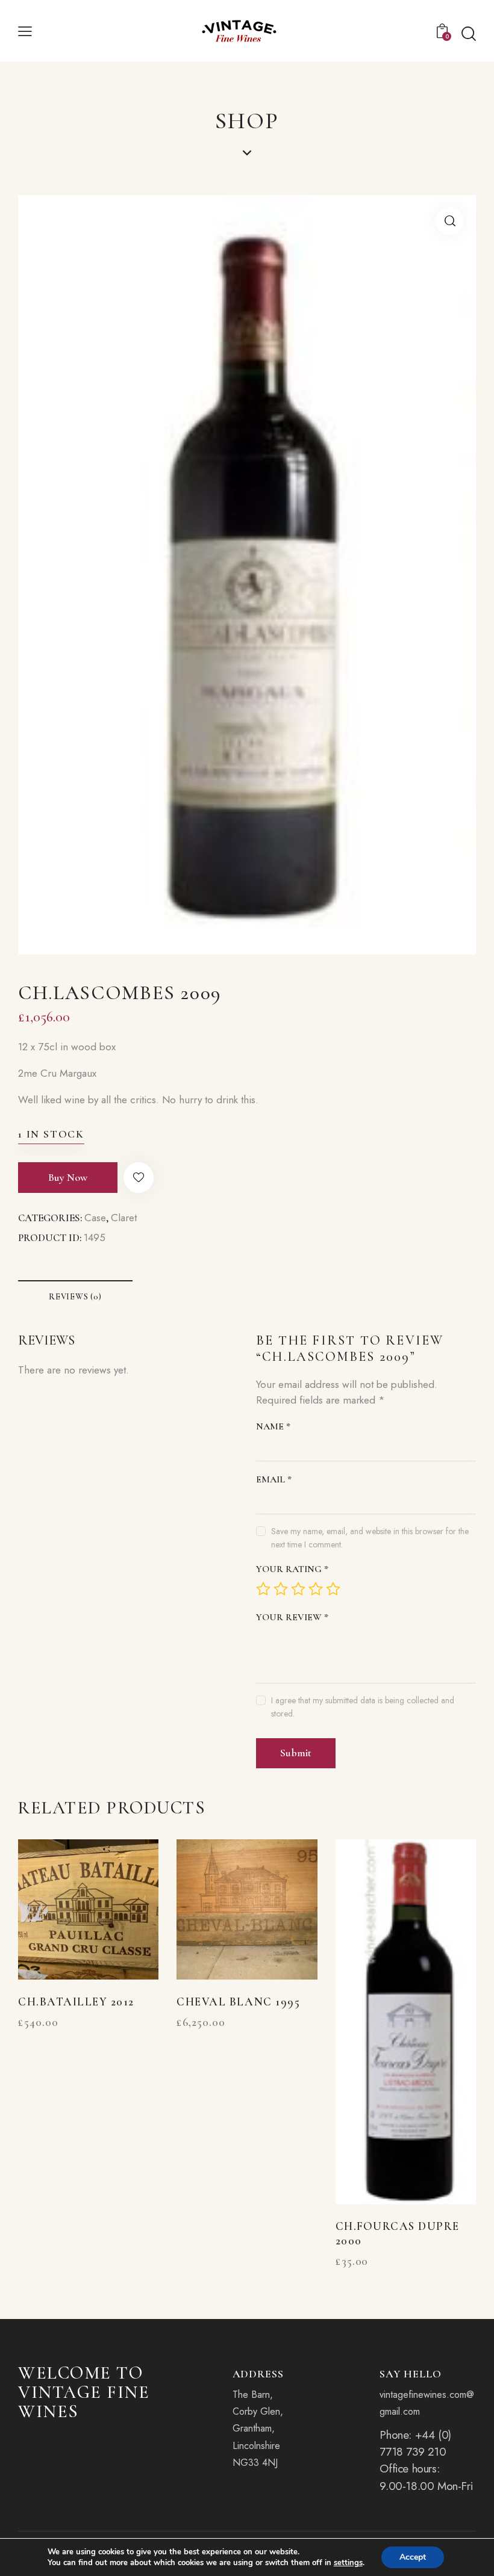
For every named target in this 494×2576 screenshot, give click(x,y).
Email (274, 1479)
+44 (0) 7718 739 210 (415, 2443)
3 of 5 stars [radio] (298, 1589)
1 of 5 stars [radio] (263, 1589)
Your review (292, 1617)
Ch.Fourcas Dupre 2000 (398, 2234)
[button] (25, 31)
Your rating (292, 1569)
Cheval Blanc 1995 (238, 2002)
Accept (413, 2557)
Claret (124, 1218)
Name (273, 1426)
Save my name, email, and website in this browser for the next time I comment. (370, 1538)
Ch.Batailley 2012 (76, 2002)
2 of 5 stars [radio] (281, 1589)
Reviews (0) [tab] (75, 1297)
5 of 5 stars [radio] (333, 1589)
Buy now (68, 1177)
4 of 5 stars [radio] (316, 1589)
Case (95, 1218)
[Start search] (469, 34)
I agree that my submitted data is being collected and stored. (363, 1707)
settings (348, 2563)
